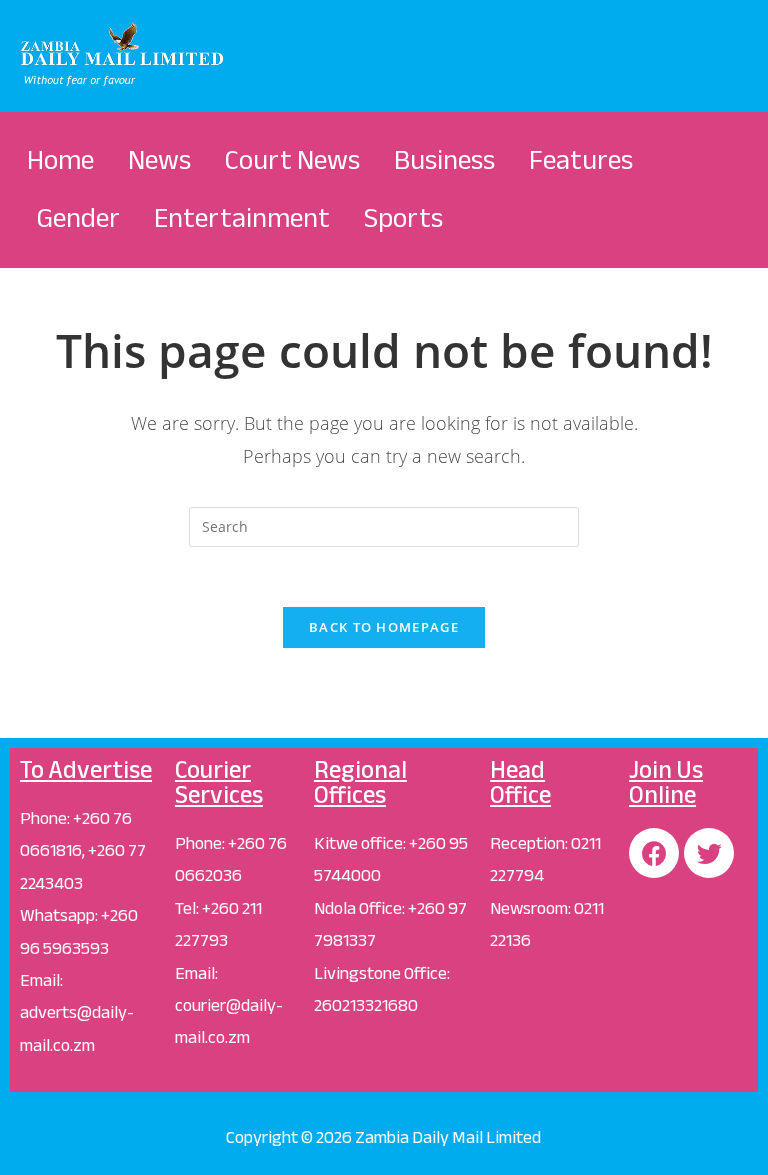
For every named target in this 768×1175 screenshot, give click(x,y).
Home (60, 160)
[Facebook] (654, 853)
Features (581, 160)
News (159, 160)
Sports (403, 218)
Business (444, 160)
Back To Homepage (384, 627)
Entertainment (242, 218)
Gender (78, 218)
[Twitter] (709, 853)
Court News (292, 160)
